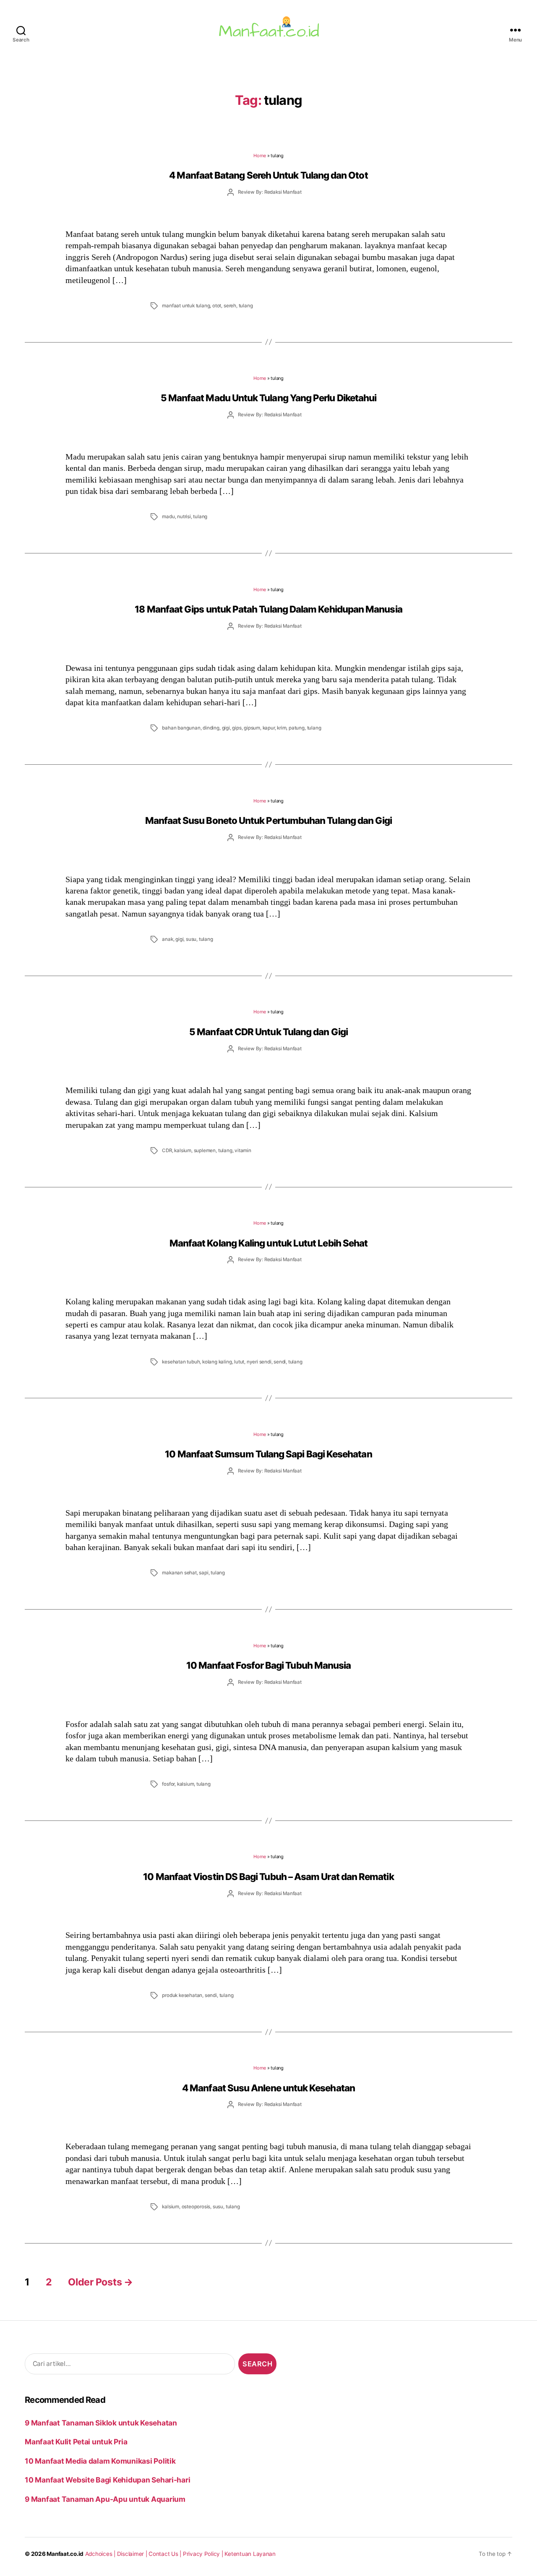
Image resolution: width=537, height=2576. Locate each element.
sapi (203, 1573)
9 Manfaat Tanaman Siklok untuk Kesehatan (101, 2423)
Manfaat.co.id (65, 2554)
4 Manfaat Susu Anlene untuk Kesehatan (268, 2088)
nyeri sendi (259, 1362)
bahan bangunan (181, 728)
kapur (269, 728)
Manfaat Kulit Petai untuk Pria (76, 2442)
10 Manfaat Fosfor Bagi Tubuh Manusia (269, 1665)
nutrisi (184, 517)
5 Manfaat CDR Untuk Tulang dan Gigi (268, 1032)
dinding (211, 728)
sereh (230, 306)
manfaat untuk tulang (186, 306)
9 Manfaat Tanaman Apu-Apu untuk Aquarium (105, 2499)
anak (167, 939)
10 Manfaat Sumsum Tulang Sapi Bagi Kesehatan (268, 1454)
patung (297, 728)
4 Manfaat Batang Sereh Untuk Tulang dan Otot (268, 175)
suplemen (205, 1150)
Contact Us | (166, 2554)
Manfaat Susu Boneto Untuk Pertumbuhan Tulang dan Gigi (269, 820)
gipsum (252, 728)
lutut (239, 1362)
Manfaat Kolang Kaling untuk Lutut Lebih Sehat (268, 1243)
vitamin (243, 1150)
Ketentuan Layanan (250, 2554)
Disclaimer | (133, 2554)
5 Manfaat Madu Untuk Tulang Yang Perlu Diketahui (269, 398)
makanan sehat (179, 1573)
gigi (226, 728)
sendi (280, 1362)
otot (217, 306)
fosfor (168, 1784)
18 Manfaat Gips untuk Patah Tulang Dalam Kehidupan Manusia (268, 609)
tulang (246, 306)
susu (191, 939)
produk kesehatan (182, 1995)
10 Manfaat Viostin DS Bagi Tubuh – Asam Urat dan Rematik (268, 1876)
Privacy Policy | (204, 2554)
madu (168, 517)
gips (237, 728)
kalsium (183, 1150)
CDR (167, 1150)
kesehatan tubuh (181, 1362)
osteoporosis (196, 2207)
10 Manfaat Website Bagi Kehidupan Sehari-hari (107, 2480)
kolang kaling (217, 1362)
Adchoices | (101, 2554)
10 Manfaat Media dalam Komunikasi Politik (100, 2461)
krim (282, 728)
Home (260, 156)
